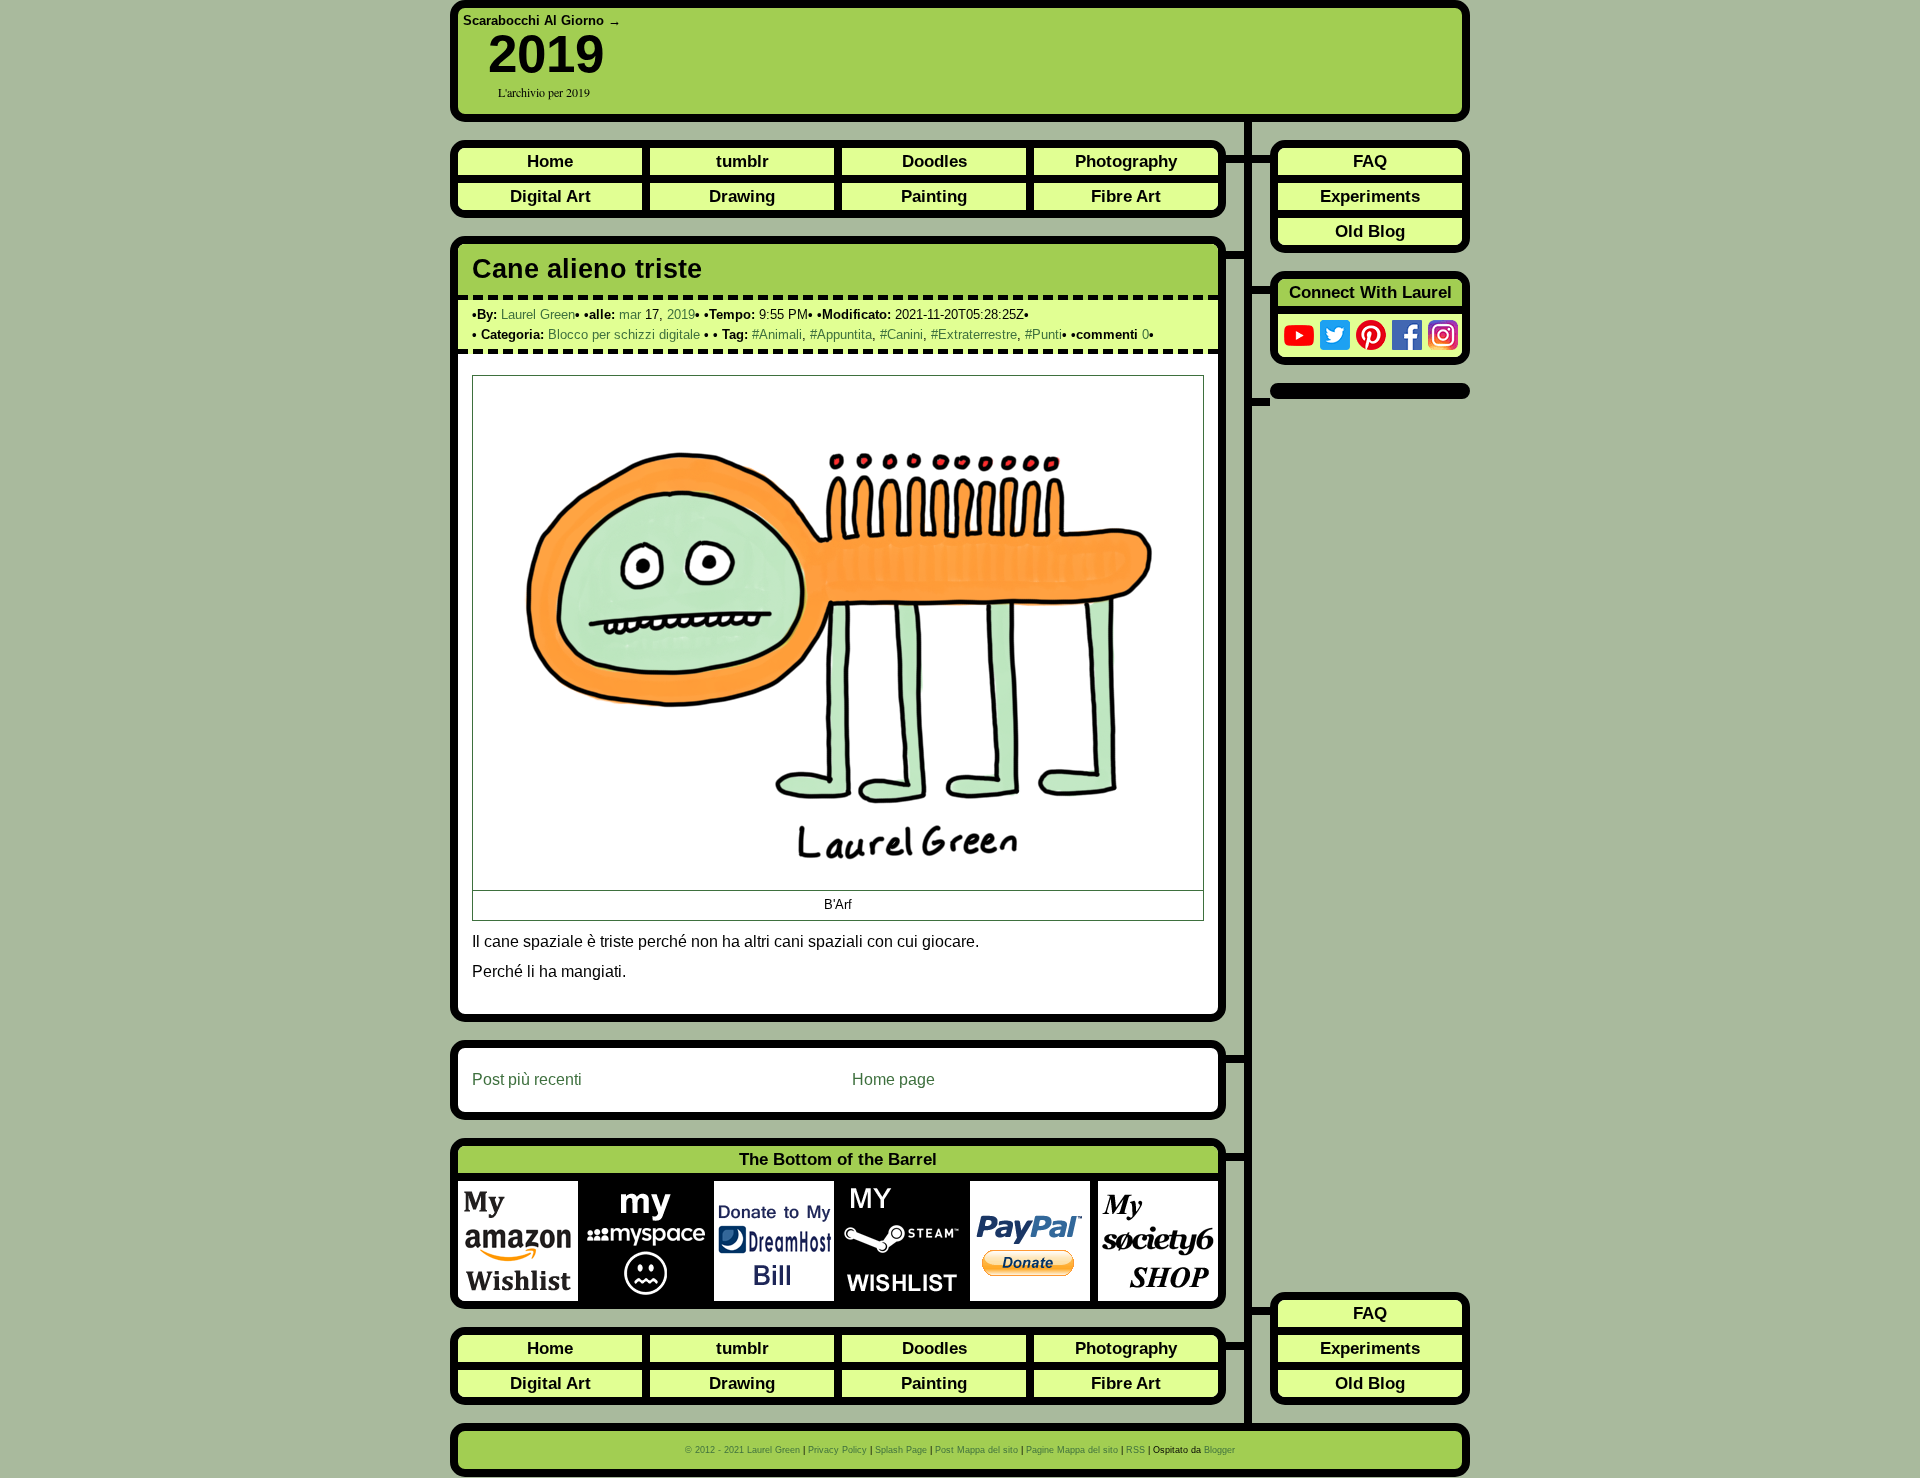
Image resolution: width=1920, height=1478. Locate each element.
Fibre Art (1126, 196)
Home (550, 161)
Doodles (934, 161)
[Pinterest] (1371, 335)
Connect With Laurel (1370, 292)
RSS (1135, 1450)
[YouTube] (1299, 335)
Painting (934, 196)
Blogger (1219, 1450)
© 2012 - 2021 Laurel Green (742, 1450)
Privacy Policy (837, 1450)
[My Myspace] (650, 1241)
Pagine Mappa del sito (1072, 1450)
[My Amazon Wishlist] (522, 1241)
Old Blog (1370, 231)
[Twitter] (1335, 335)
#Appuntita (841, 334)
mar (630, 314)
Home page (893, 1079)
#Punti (1043, 334)
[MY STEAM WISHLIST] (906, 1241)
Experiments (1370, 196)
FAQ (1370, 161)
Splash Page (901, 1450)
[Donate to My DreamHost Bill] (778, 1241)
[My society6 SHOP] (1158, 1241)
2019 (546, 53)
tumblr (742, 161)
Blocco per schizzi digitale (624, 334)
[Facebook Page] (1407, 335)
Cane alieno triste (587, 269)
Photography (1126, 161)
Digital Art (550, 196)
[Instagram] (1443, 335)
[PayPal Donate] (1034, 1241)
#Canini (901, 334)
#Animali (777, 334)
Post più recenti (527, 1079)
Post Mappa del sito (976, 1450)
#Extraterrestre (974, 334)
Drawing (742, 196)
